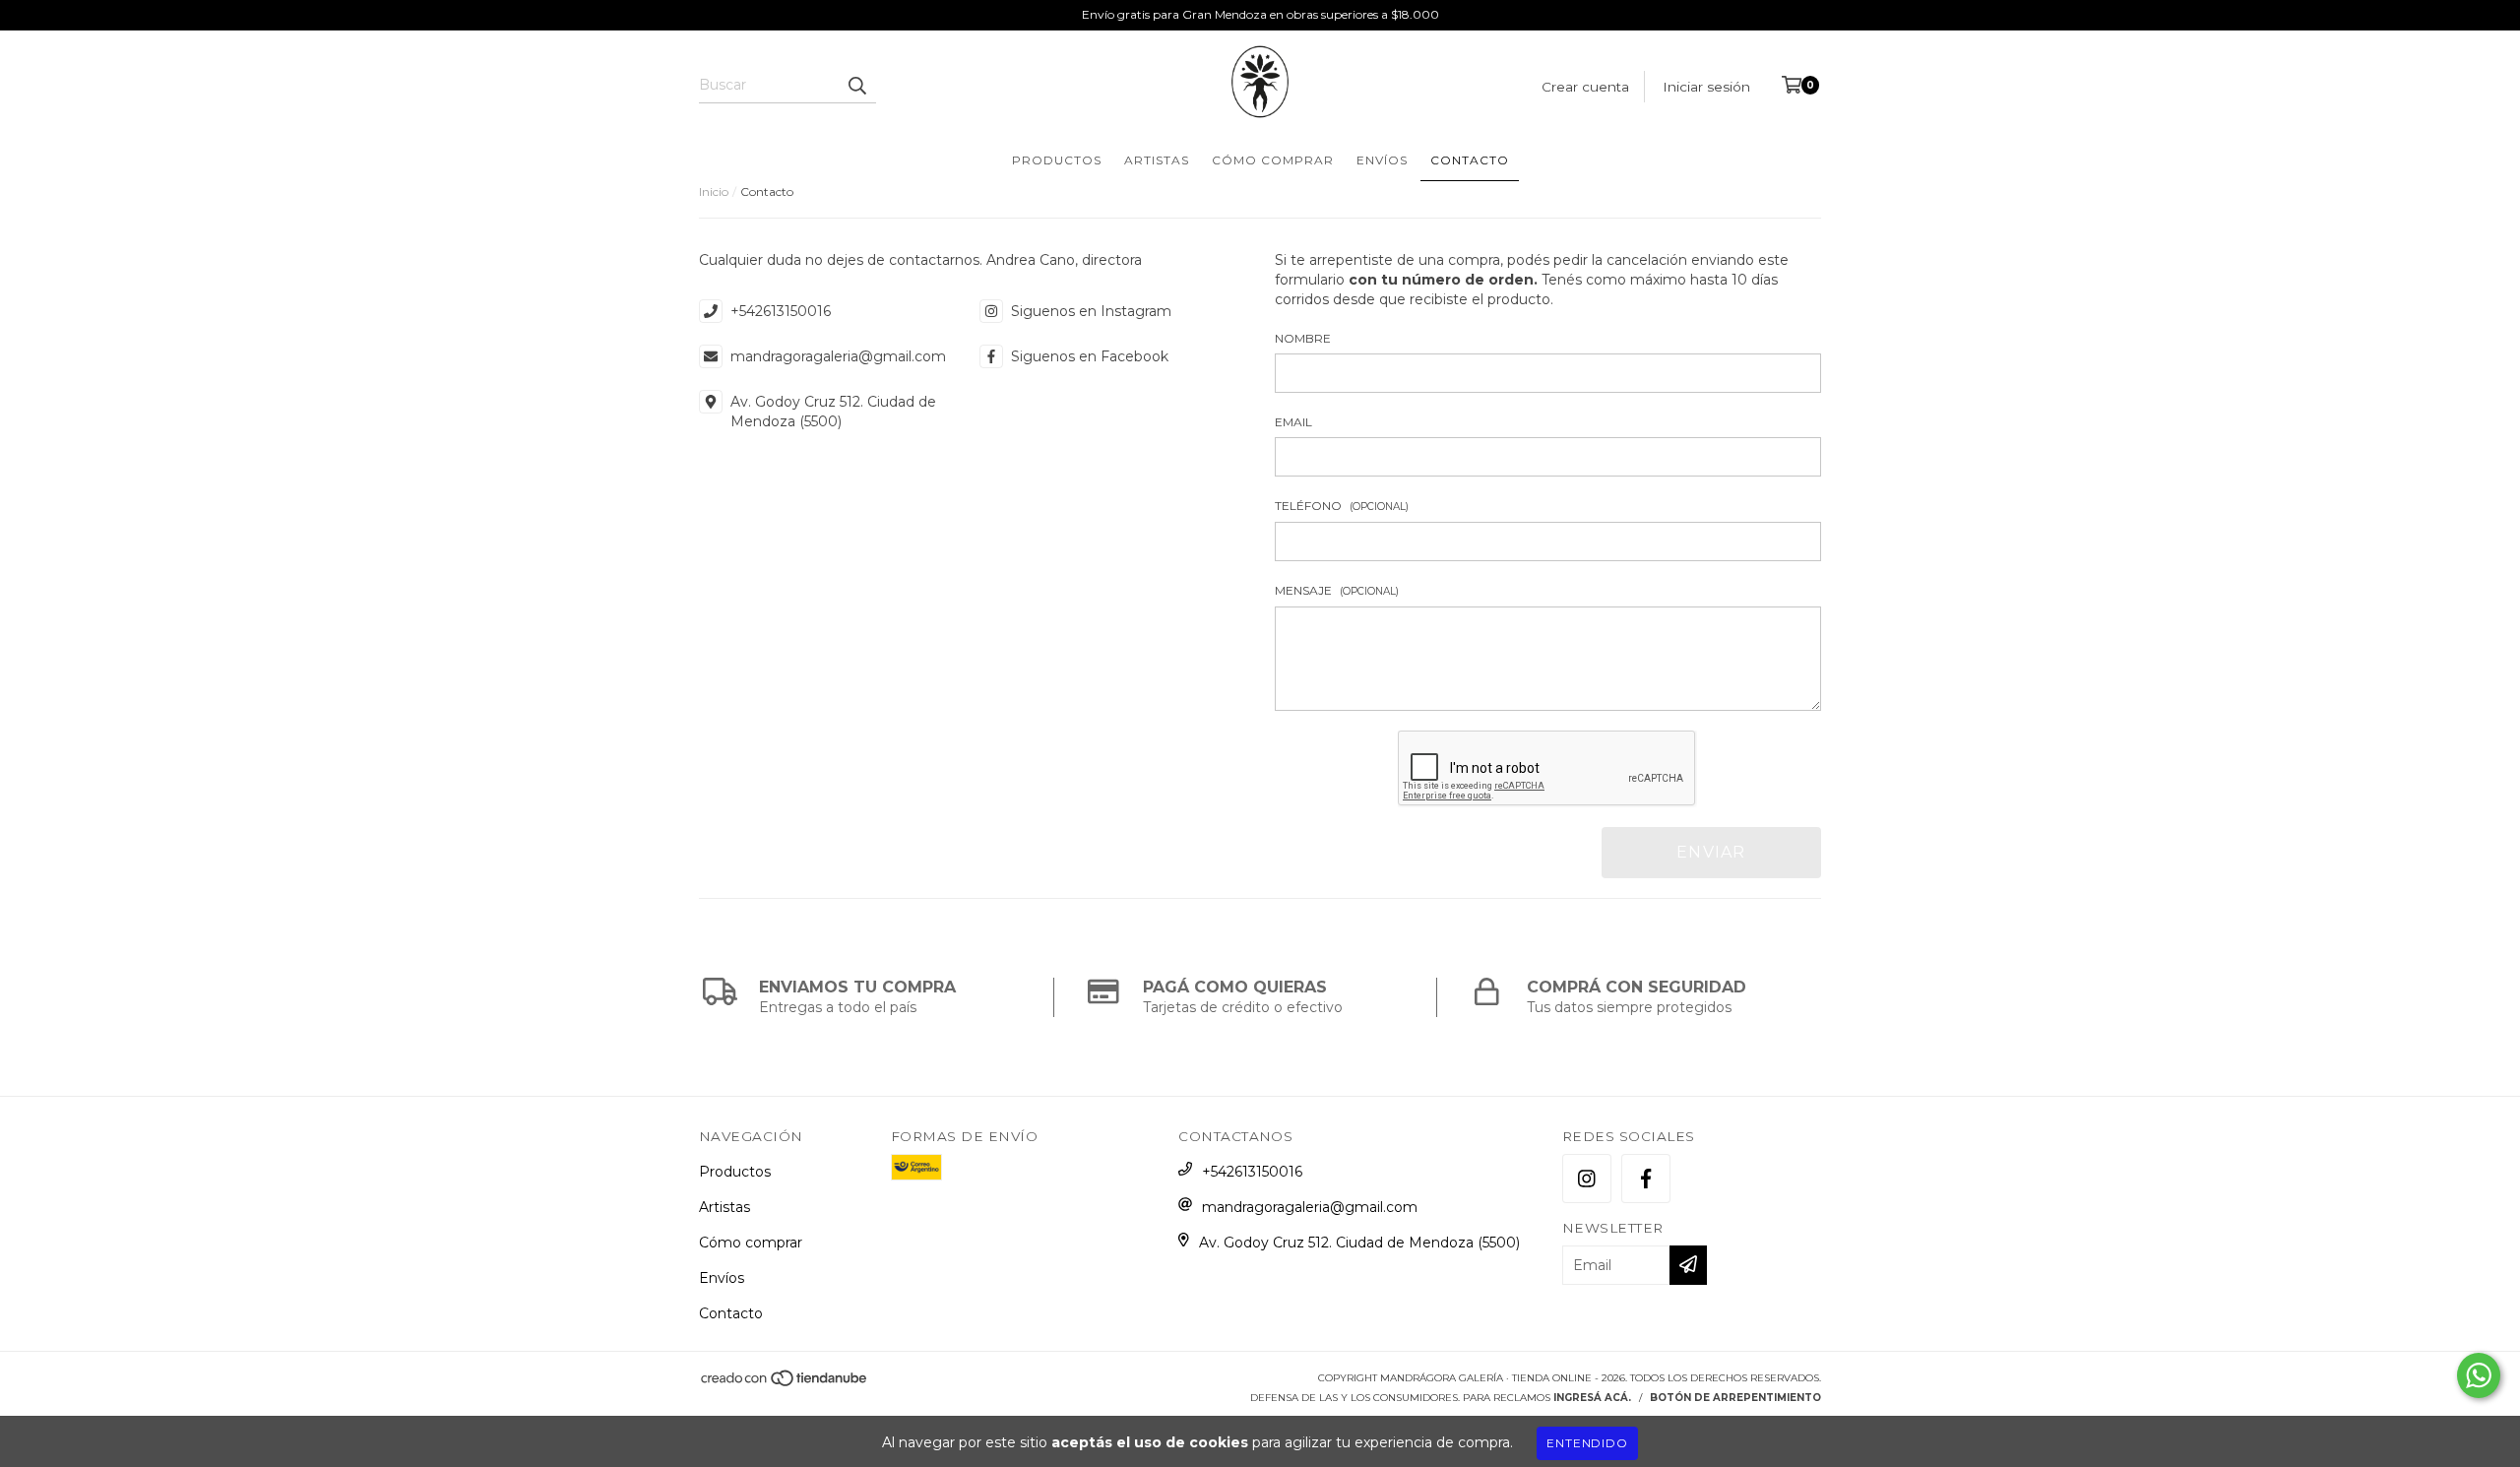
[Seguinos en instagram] (1587, 1179)
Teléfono (1342, 506)
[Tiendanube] (785, 1384)
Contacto (1470, 160)
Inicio (714, 191)
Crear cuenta (1585, 87)
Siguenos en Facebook (1090, 356)
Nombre (1303, 338)
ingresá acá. (1592, 1398)
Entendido (1587, 1443)
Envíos (1382, 160)
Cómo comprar (1273, 160)
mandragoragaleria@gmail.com (838, 356)
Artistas (1157, 160)
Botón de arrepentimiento (1735, 1398)
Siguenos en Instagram (1091, 311)
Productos (1057, 160)
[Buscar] (856, 86)
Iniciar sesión (1706, 87)
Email (1293, 422)
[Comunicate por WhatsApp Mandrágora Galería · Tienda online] (2479, 1375)
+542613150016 (781, 311)
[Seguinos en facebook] (1646, 1179)
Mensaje (1337, 590)
